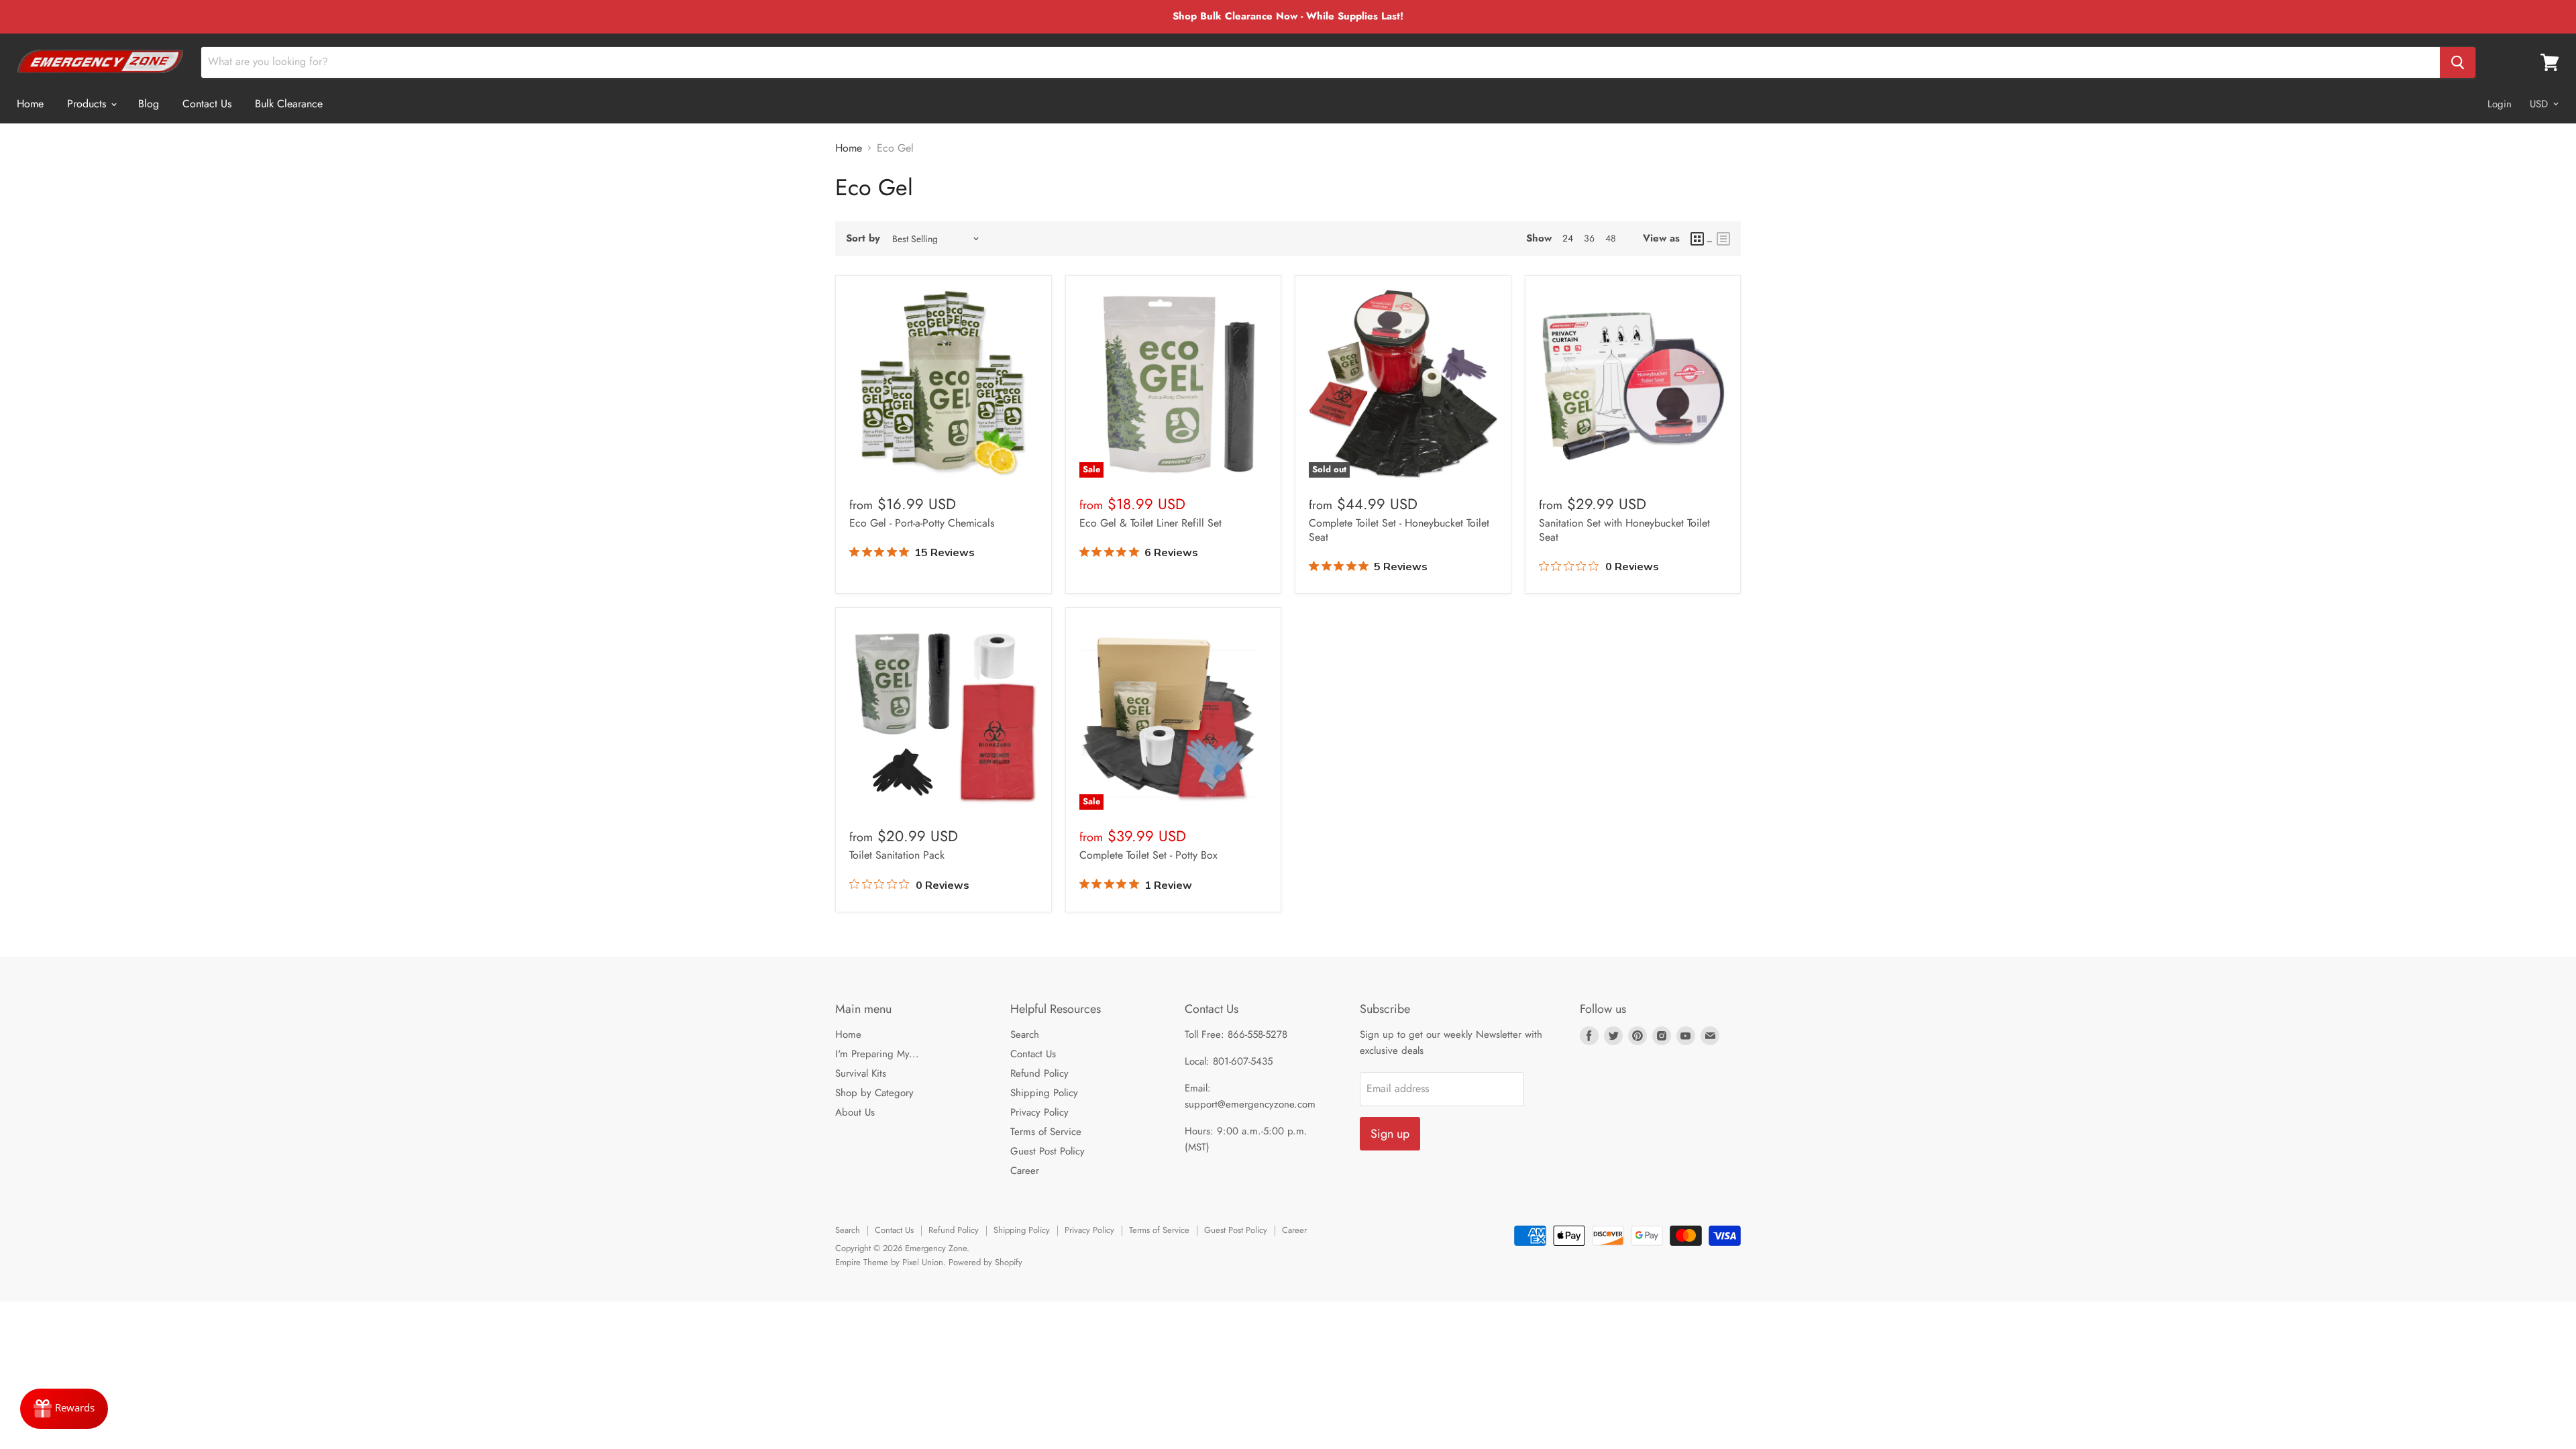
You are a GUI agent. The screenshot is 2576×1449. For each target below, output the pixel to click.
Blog (149, 104)
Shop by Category (874, 1093)
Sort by (863, 238)
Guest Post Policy (1048, 1151)
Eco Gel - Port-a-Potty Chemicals (922, 523)
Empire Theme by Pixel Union (889, 1262)
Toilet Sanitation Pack (897, 855)
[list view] (1723, 239)
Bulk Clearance (289, 104)
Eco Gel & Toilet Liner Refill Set (1150, 523)
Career (1025, 1171)
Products (88, 104)
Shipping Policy (1044, 1093)
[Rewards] (64, 1409)
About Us (855, 1112)
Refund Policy (1039, 1073)
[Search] (2458, 62)
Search (1025, 1034)
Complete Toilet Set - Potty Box (1148, 855)
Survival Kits (861, 1073)
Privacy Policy (1039, 1112)
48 (1611, 238)
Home (30, 104)
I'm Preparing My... (877, 1054)
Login (2500, 104)
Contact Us (207, 104)
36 (1589, 238)
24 (1568, 238)
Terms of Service (1046, 1132)
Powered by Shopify (985, 1262)
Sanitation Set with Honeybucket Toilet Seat (1624, 530)
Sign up (1390, 1134)
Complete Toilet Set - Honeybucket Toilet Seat (1399, 530)
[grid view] (1702, 239)
